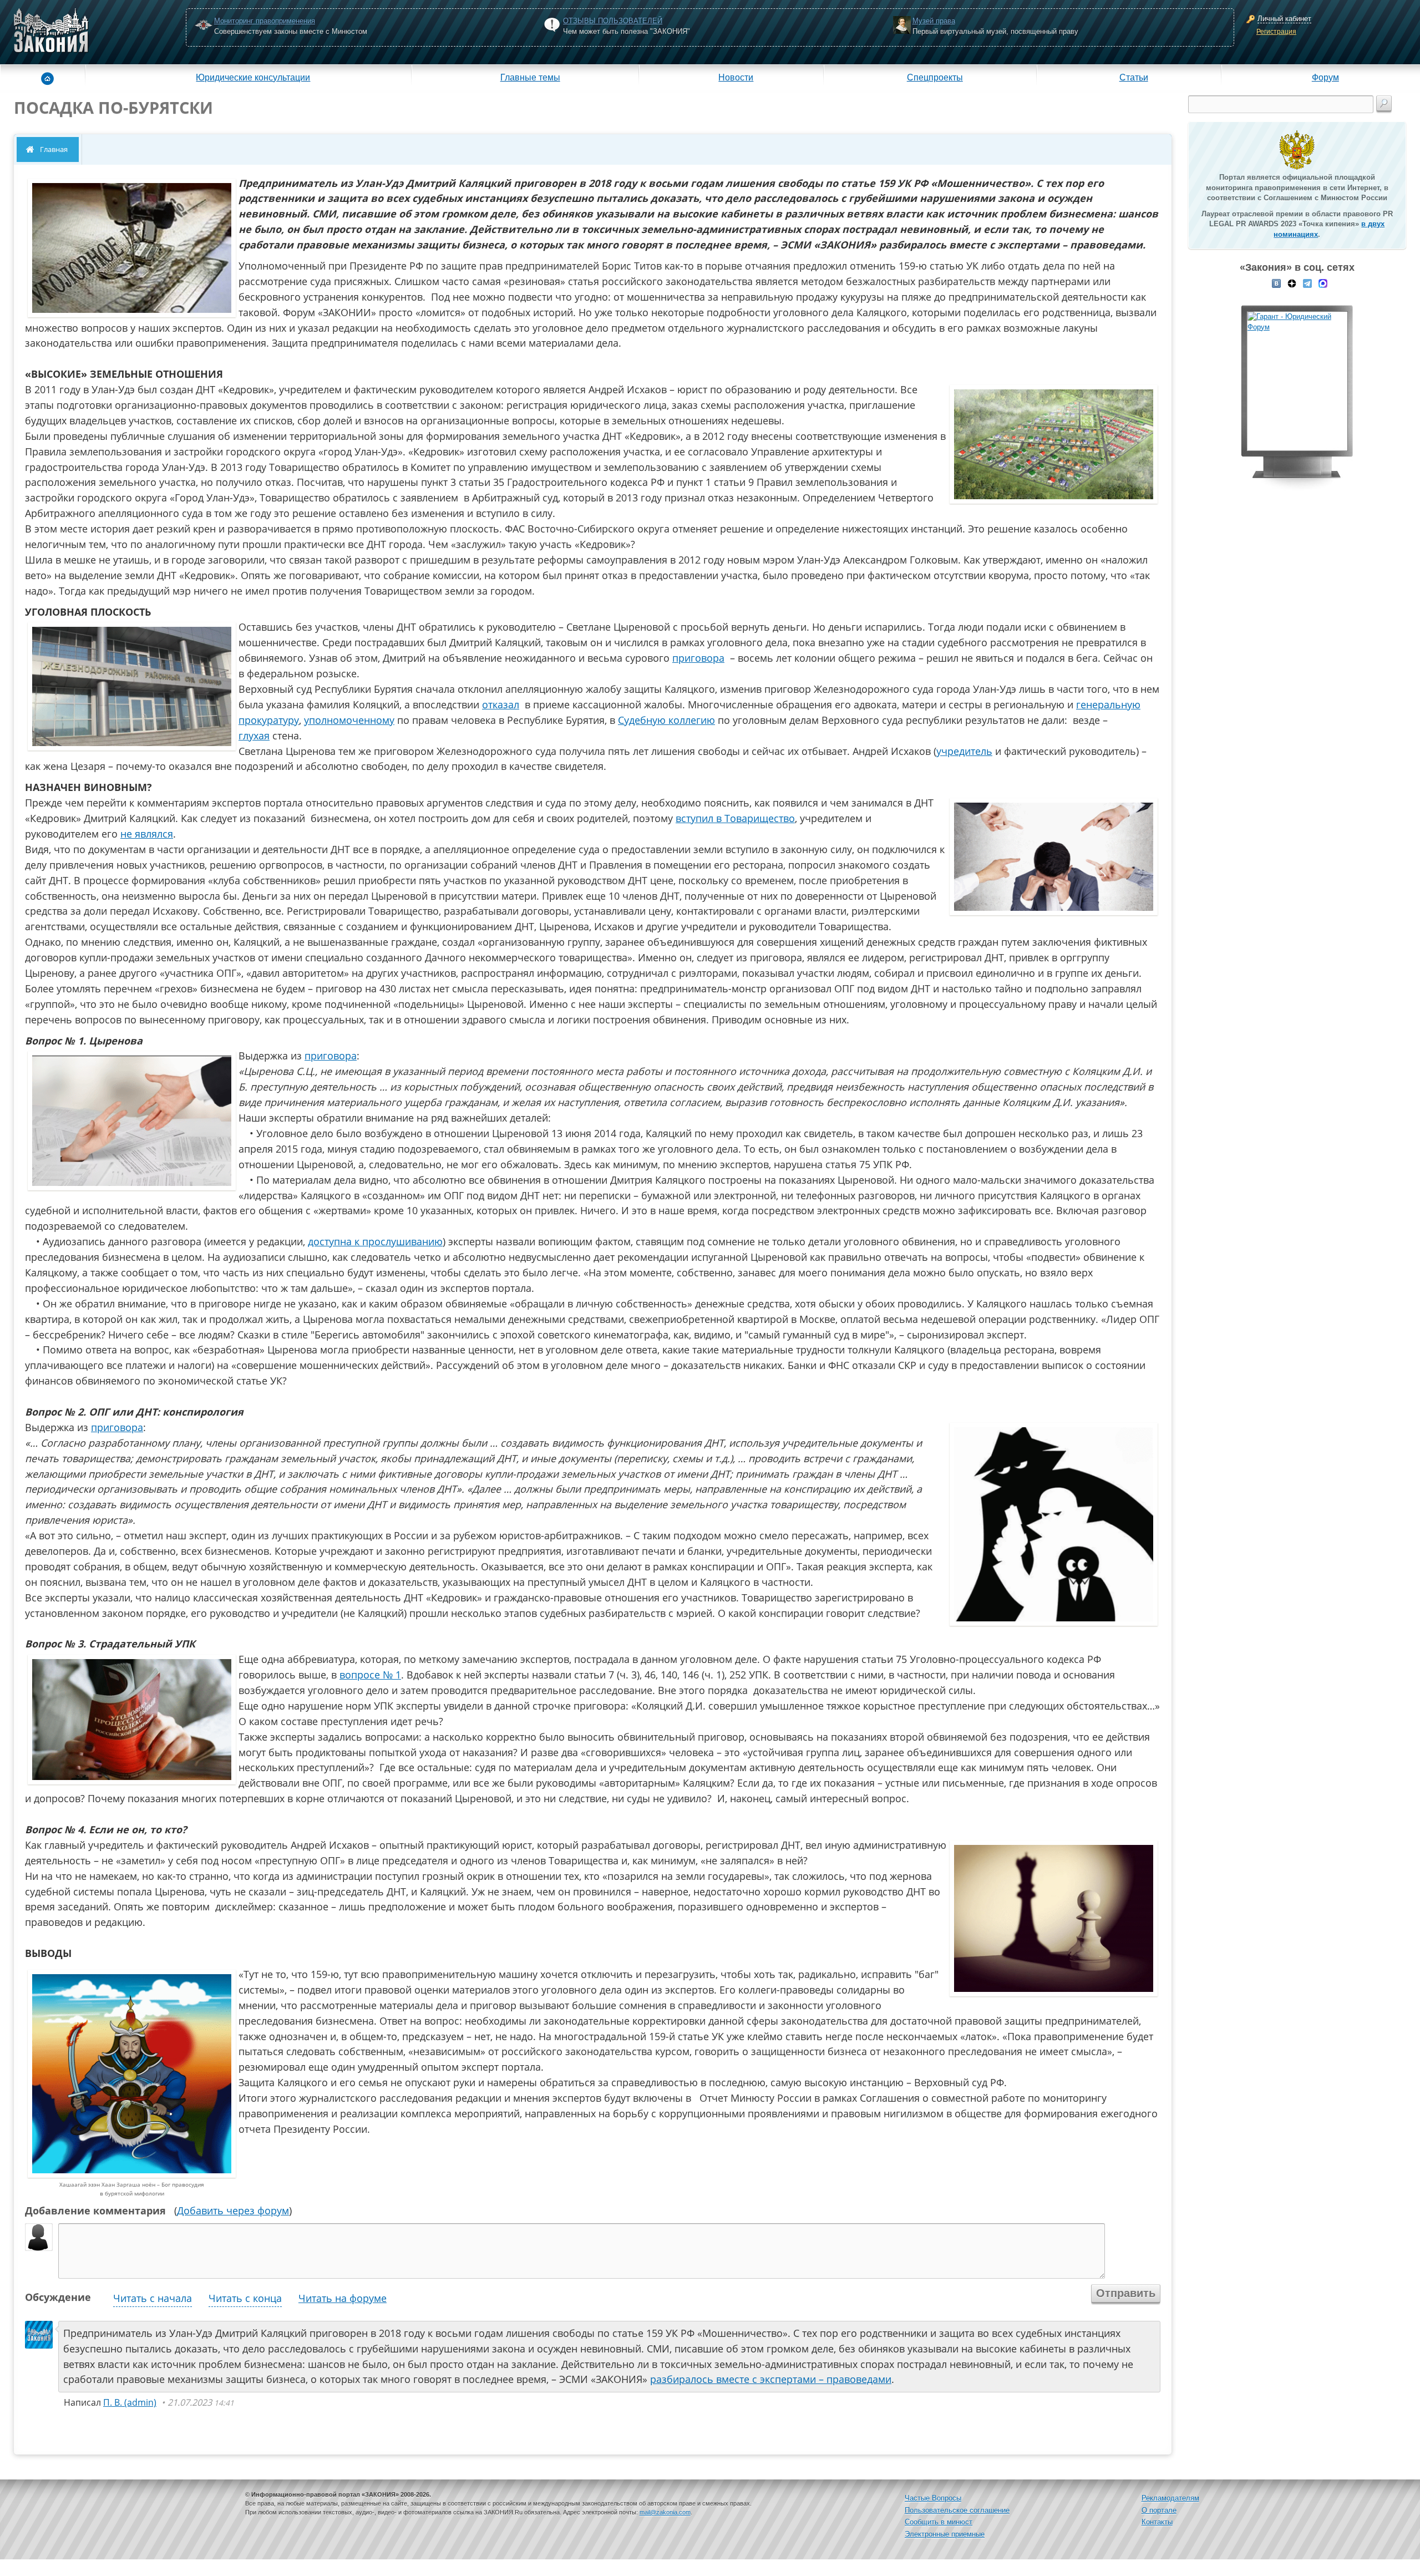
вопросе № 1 (370, 1675)
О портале (1159, 2510)
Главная (54, 149)
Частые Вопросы (933, 2498)
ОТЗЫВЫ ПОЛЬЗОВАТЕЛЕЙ (613, 21)
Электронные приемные (945, 2534)
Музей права (934, 21)
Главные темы (530, 77)
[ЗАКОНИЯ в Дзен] (1292, 282)
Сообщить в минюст (939, 2522)
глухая (254, 736)
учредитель (964, 751)
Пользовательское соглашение (957, 2510)
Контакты (1157, 2522)
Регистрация (1276, 32)
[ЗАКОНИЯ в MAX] (1323, 282)
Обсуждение (58, 2297)
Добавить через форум (233, 2210)
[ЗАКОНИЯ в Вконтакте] (1276, 282)
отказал (501, 704)
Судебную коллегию (666, 720)
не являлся (147, 834)
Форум (1325, 77)
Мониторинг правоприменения (265, 21)
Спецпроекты (935, 77)
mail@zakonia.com (665, 2512)
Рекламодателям (1170, 2498)
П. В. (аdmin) (130, 2402)
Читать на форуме (343, 2298)
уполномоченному (349, 720)
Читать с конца (245, 2298)
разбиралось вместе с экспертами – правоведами (771, 2379)
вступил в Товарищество (735, 818)
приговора (698, 658)
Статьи (1134, 77)
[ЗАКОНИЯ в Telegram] (1307, 282)
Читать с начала (153, 2298)
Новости (736, 77)
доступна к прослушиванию (375, 1241)
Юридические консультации (253, 77)
